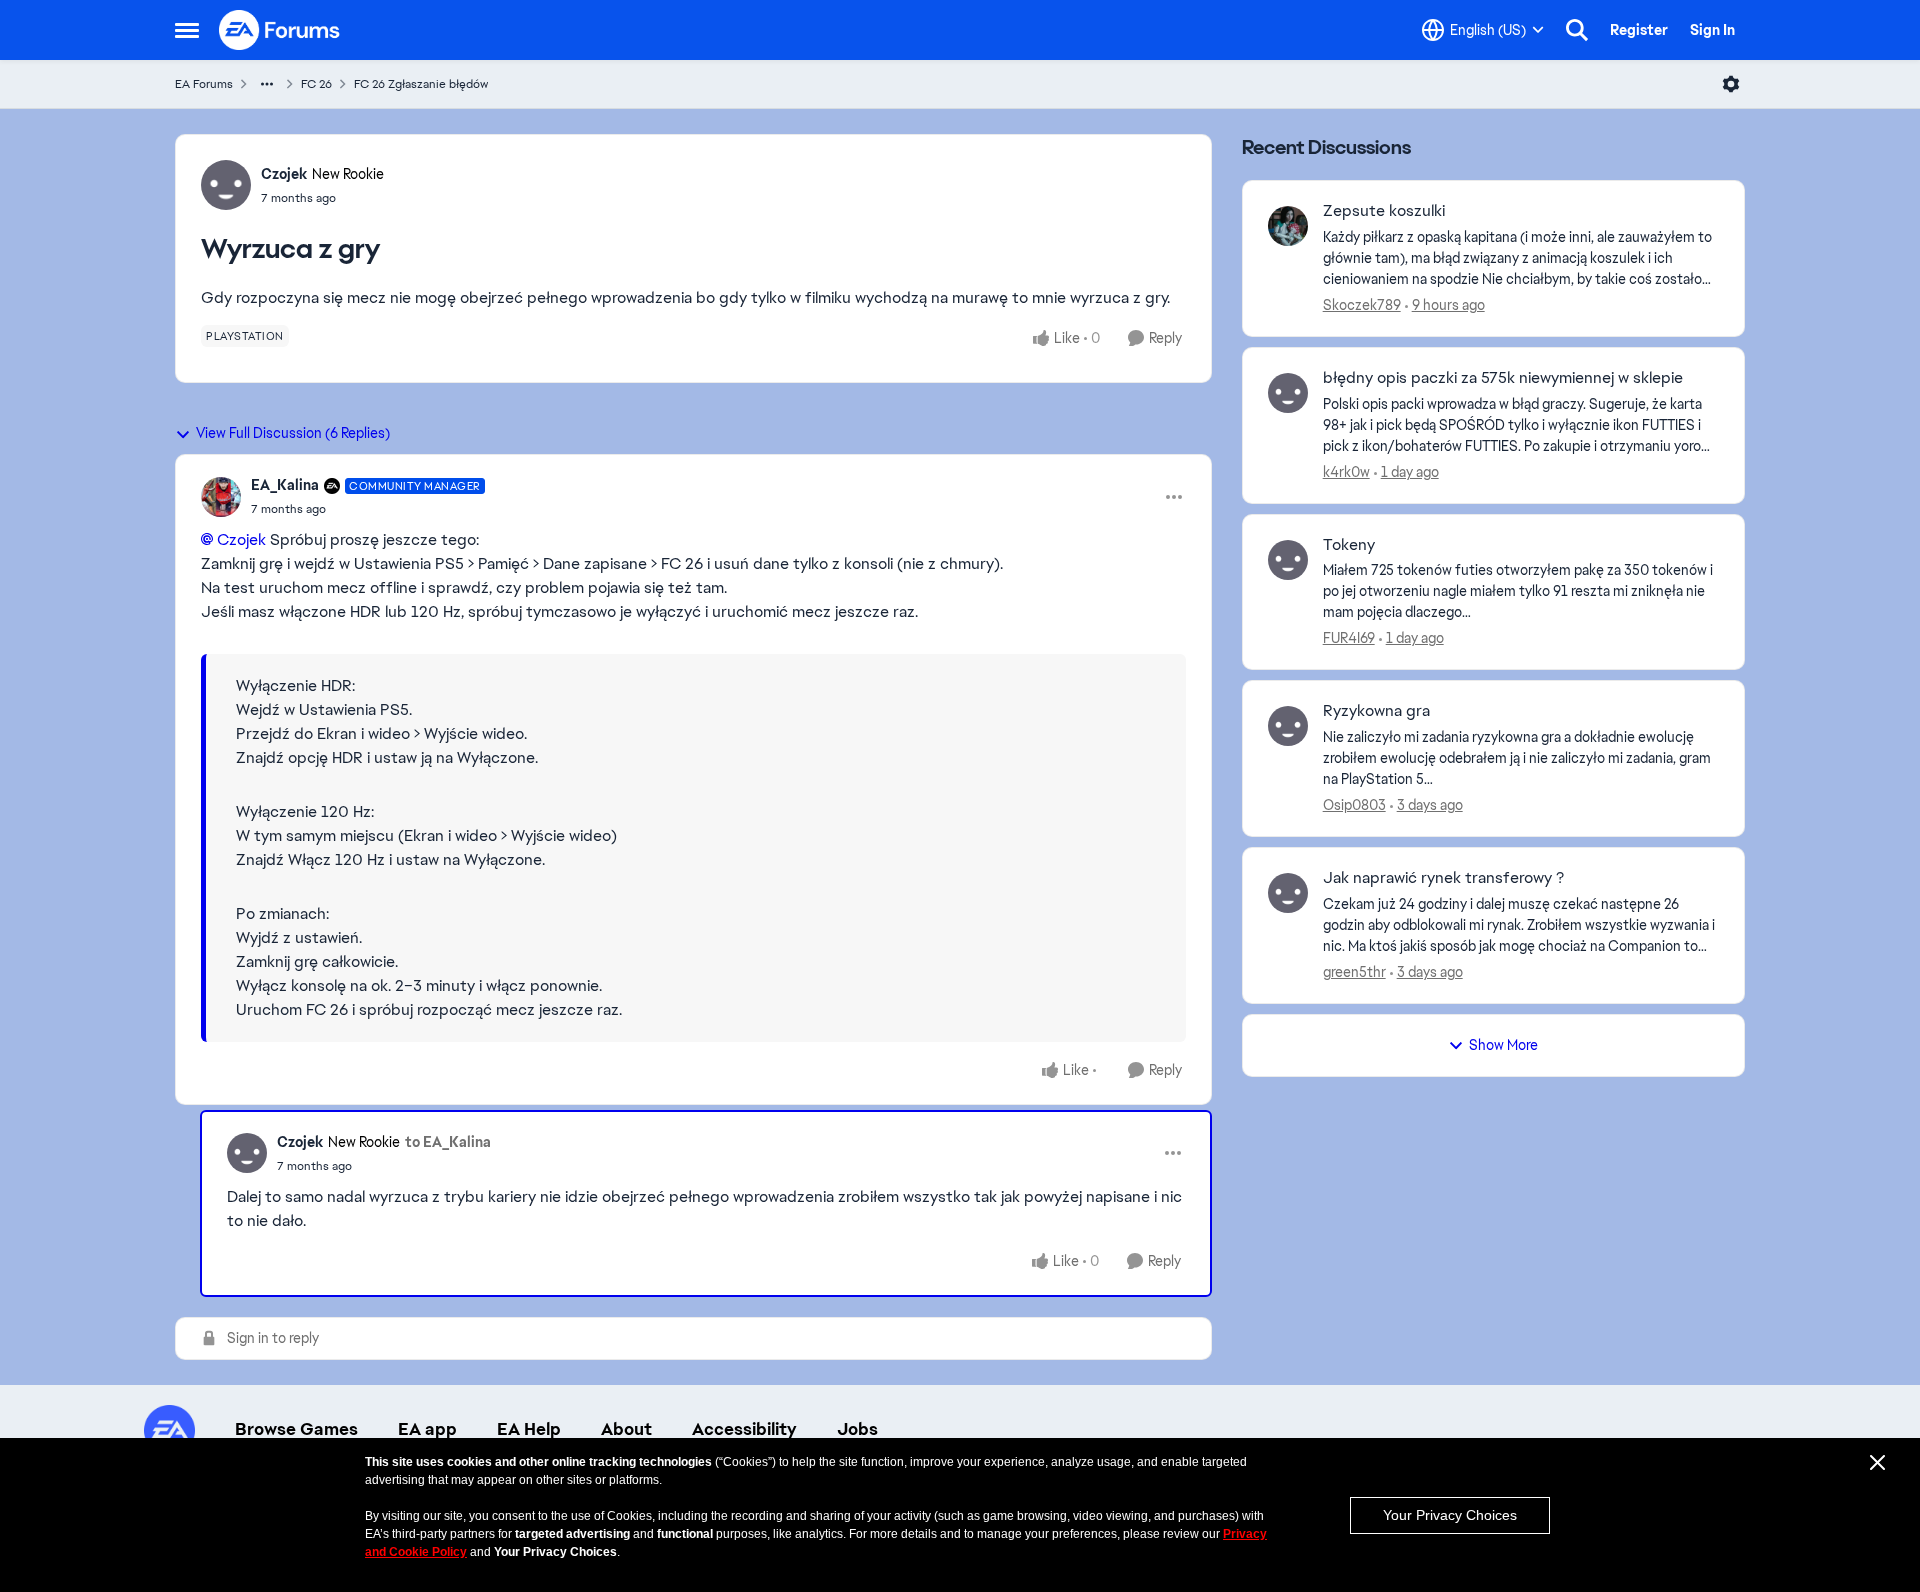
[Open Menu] (1731, 84)
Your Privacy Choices (1450, 1515)
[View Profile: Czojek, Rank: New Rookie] (226, 185)
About (626, 1429)
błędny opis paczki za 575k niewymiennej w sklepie (1503, 378)
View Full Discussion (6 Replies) (293, 433)
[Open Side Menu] (187, 30)
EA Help (529, 1429)
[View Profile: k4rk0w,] (1288, 393)
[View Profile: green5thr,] (1288, 893)
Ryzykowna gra (1376, 711)
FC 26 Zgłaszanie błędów (421, 84)
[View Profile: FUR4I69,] (1288, 560)
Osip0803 (1354, 805)
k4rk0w (1346, 472)
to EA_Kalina (448, 1142)
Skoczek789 (1362, 305)
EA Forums (204, 84)
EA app (427, 1429)
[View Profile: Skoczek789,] (1288, 226)
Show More (1503, 1045)
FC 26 (316, 84)
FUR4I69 (1349, 638)
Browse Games (296, 1429)
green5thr (1354, 972)
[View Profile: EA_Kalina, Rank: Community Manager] (221, 497)
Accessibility (744, 1429)
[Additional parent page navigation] (267, 84)
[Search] (1577, 30)
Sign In (1712, 30)
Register (1639, 30)
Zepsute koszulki (1384, 211)
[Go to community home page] (280, 30)
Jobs (857, 1429)
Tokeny (1349, 545)
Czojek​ (241, 539)
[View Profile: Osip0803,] (1288, 726)
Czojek (284, 174)
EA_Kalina (285, 485)
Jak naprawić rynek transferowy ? (1443, 878)
